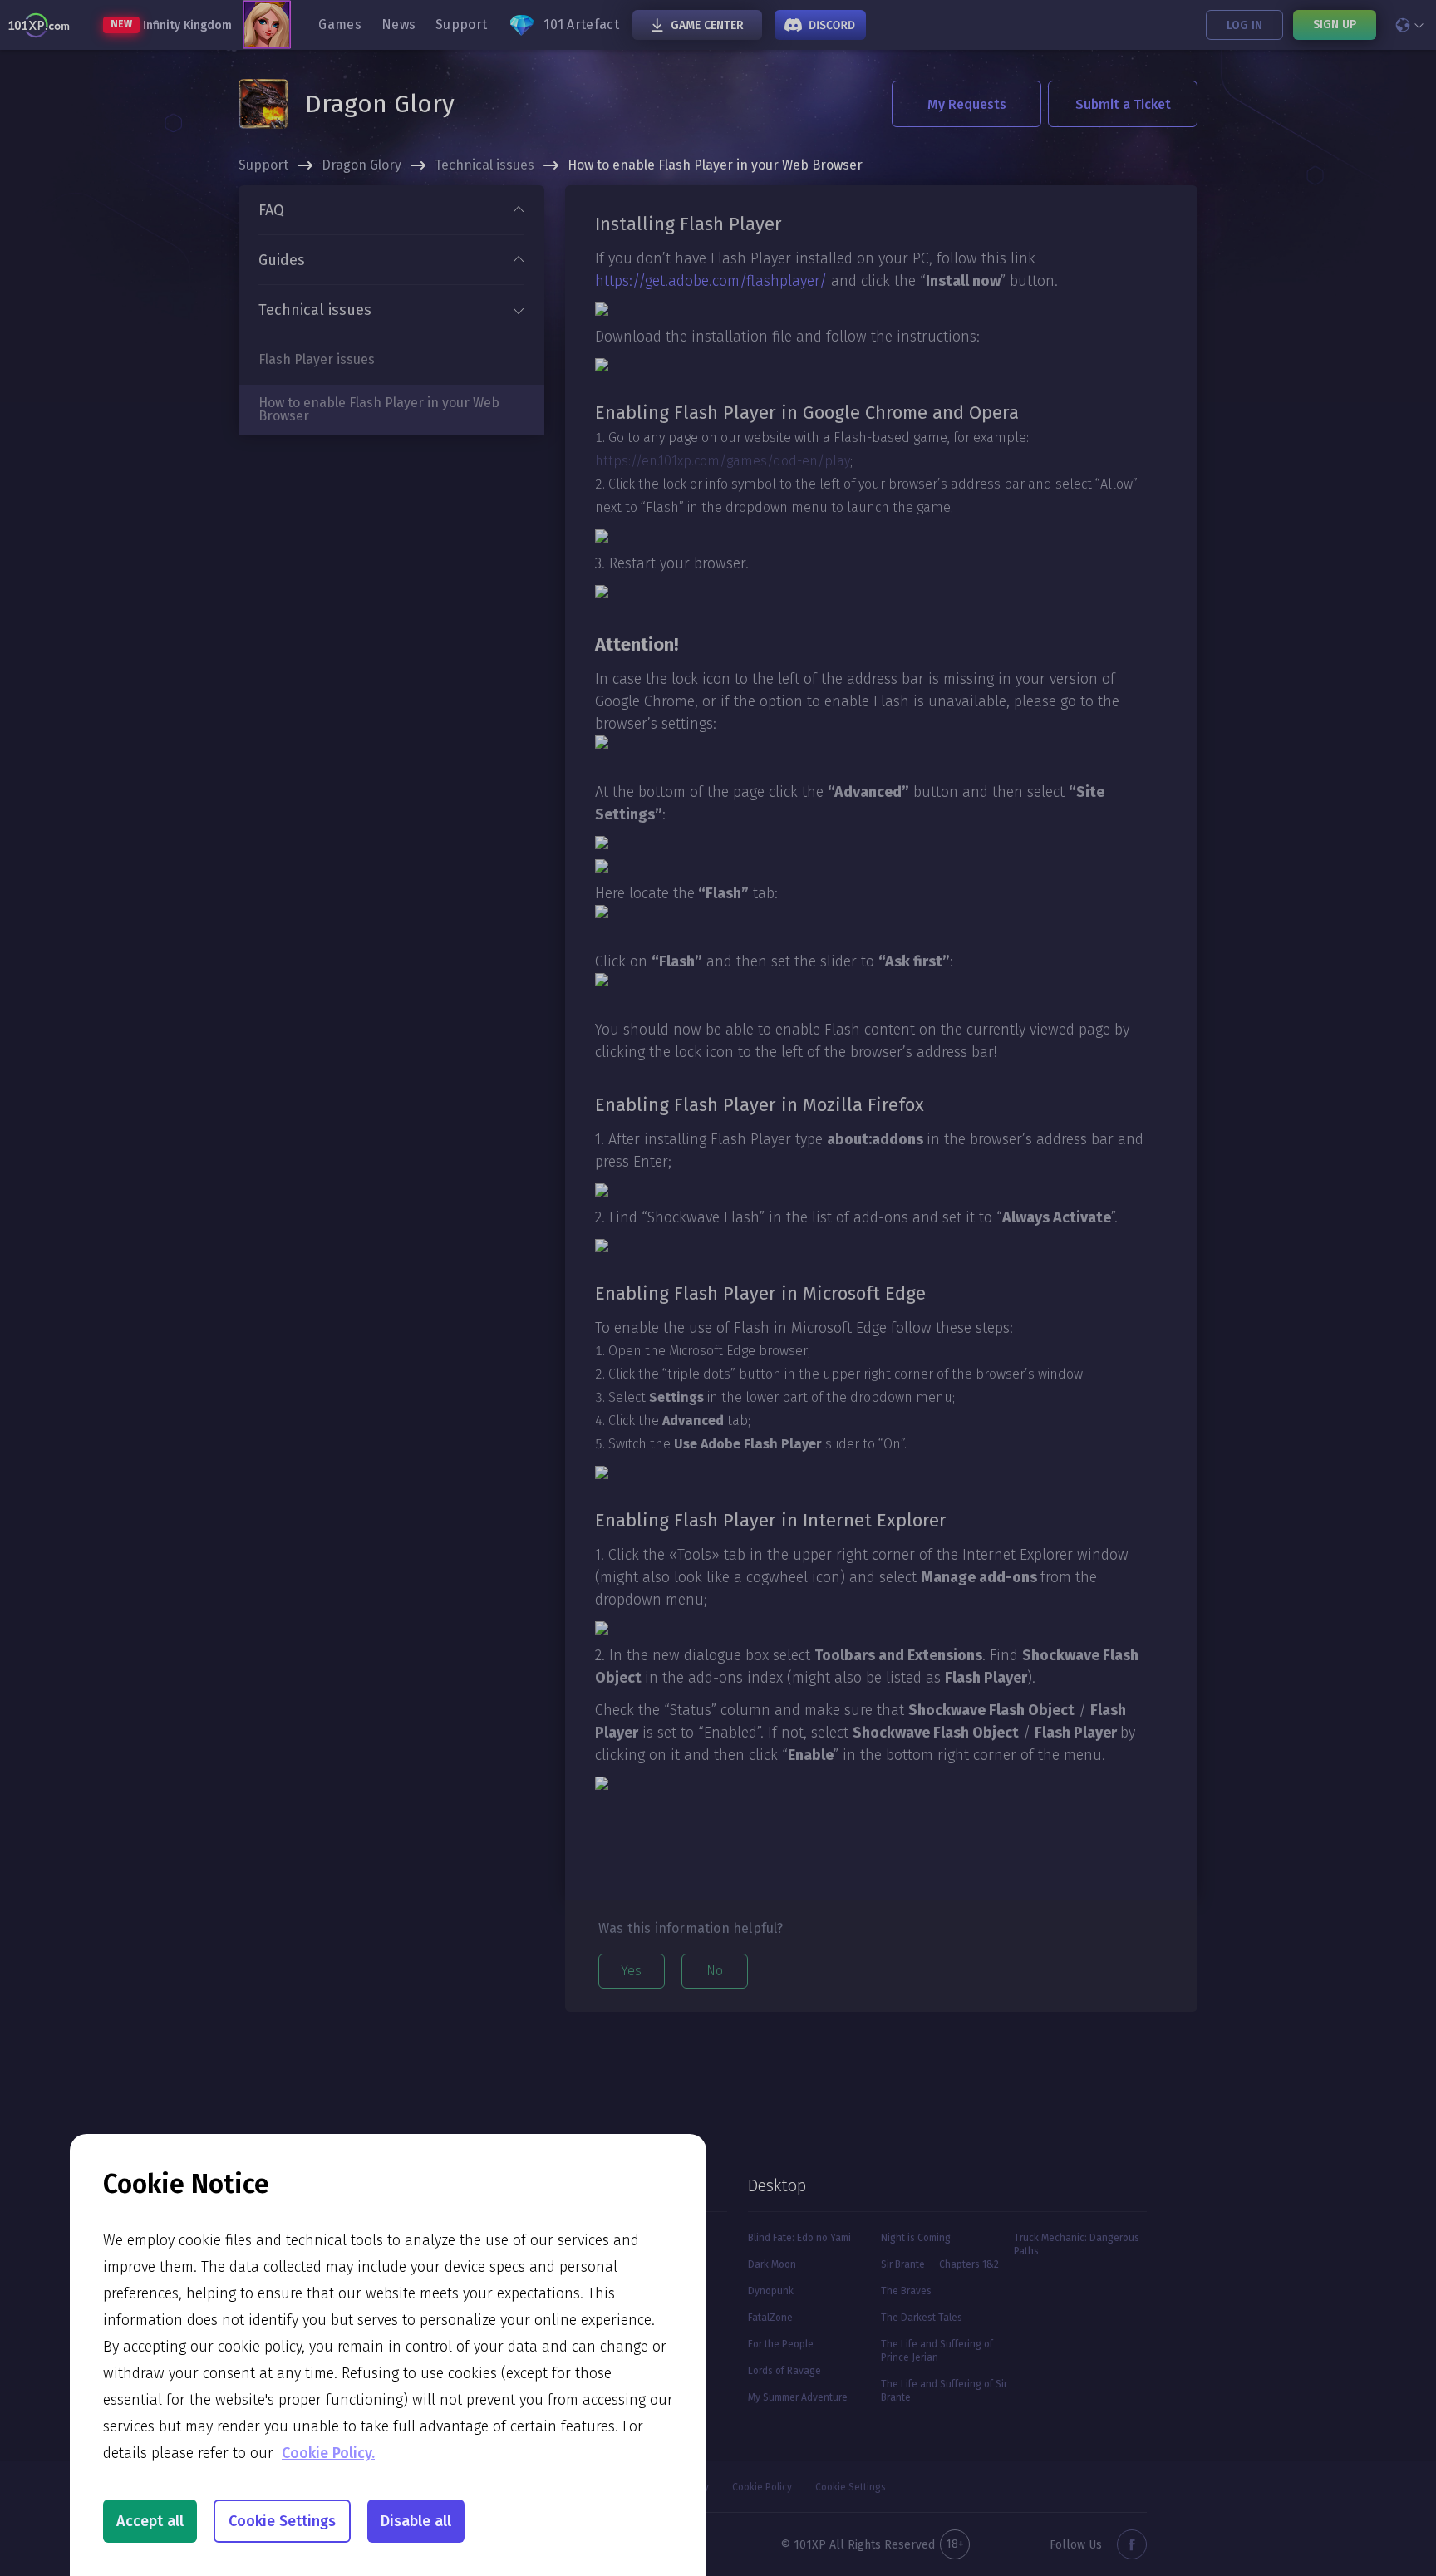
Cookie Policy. (328, 2453)
